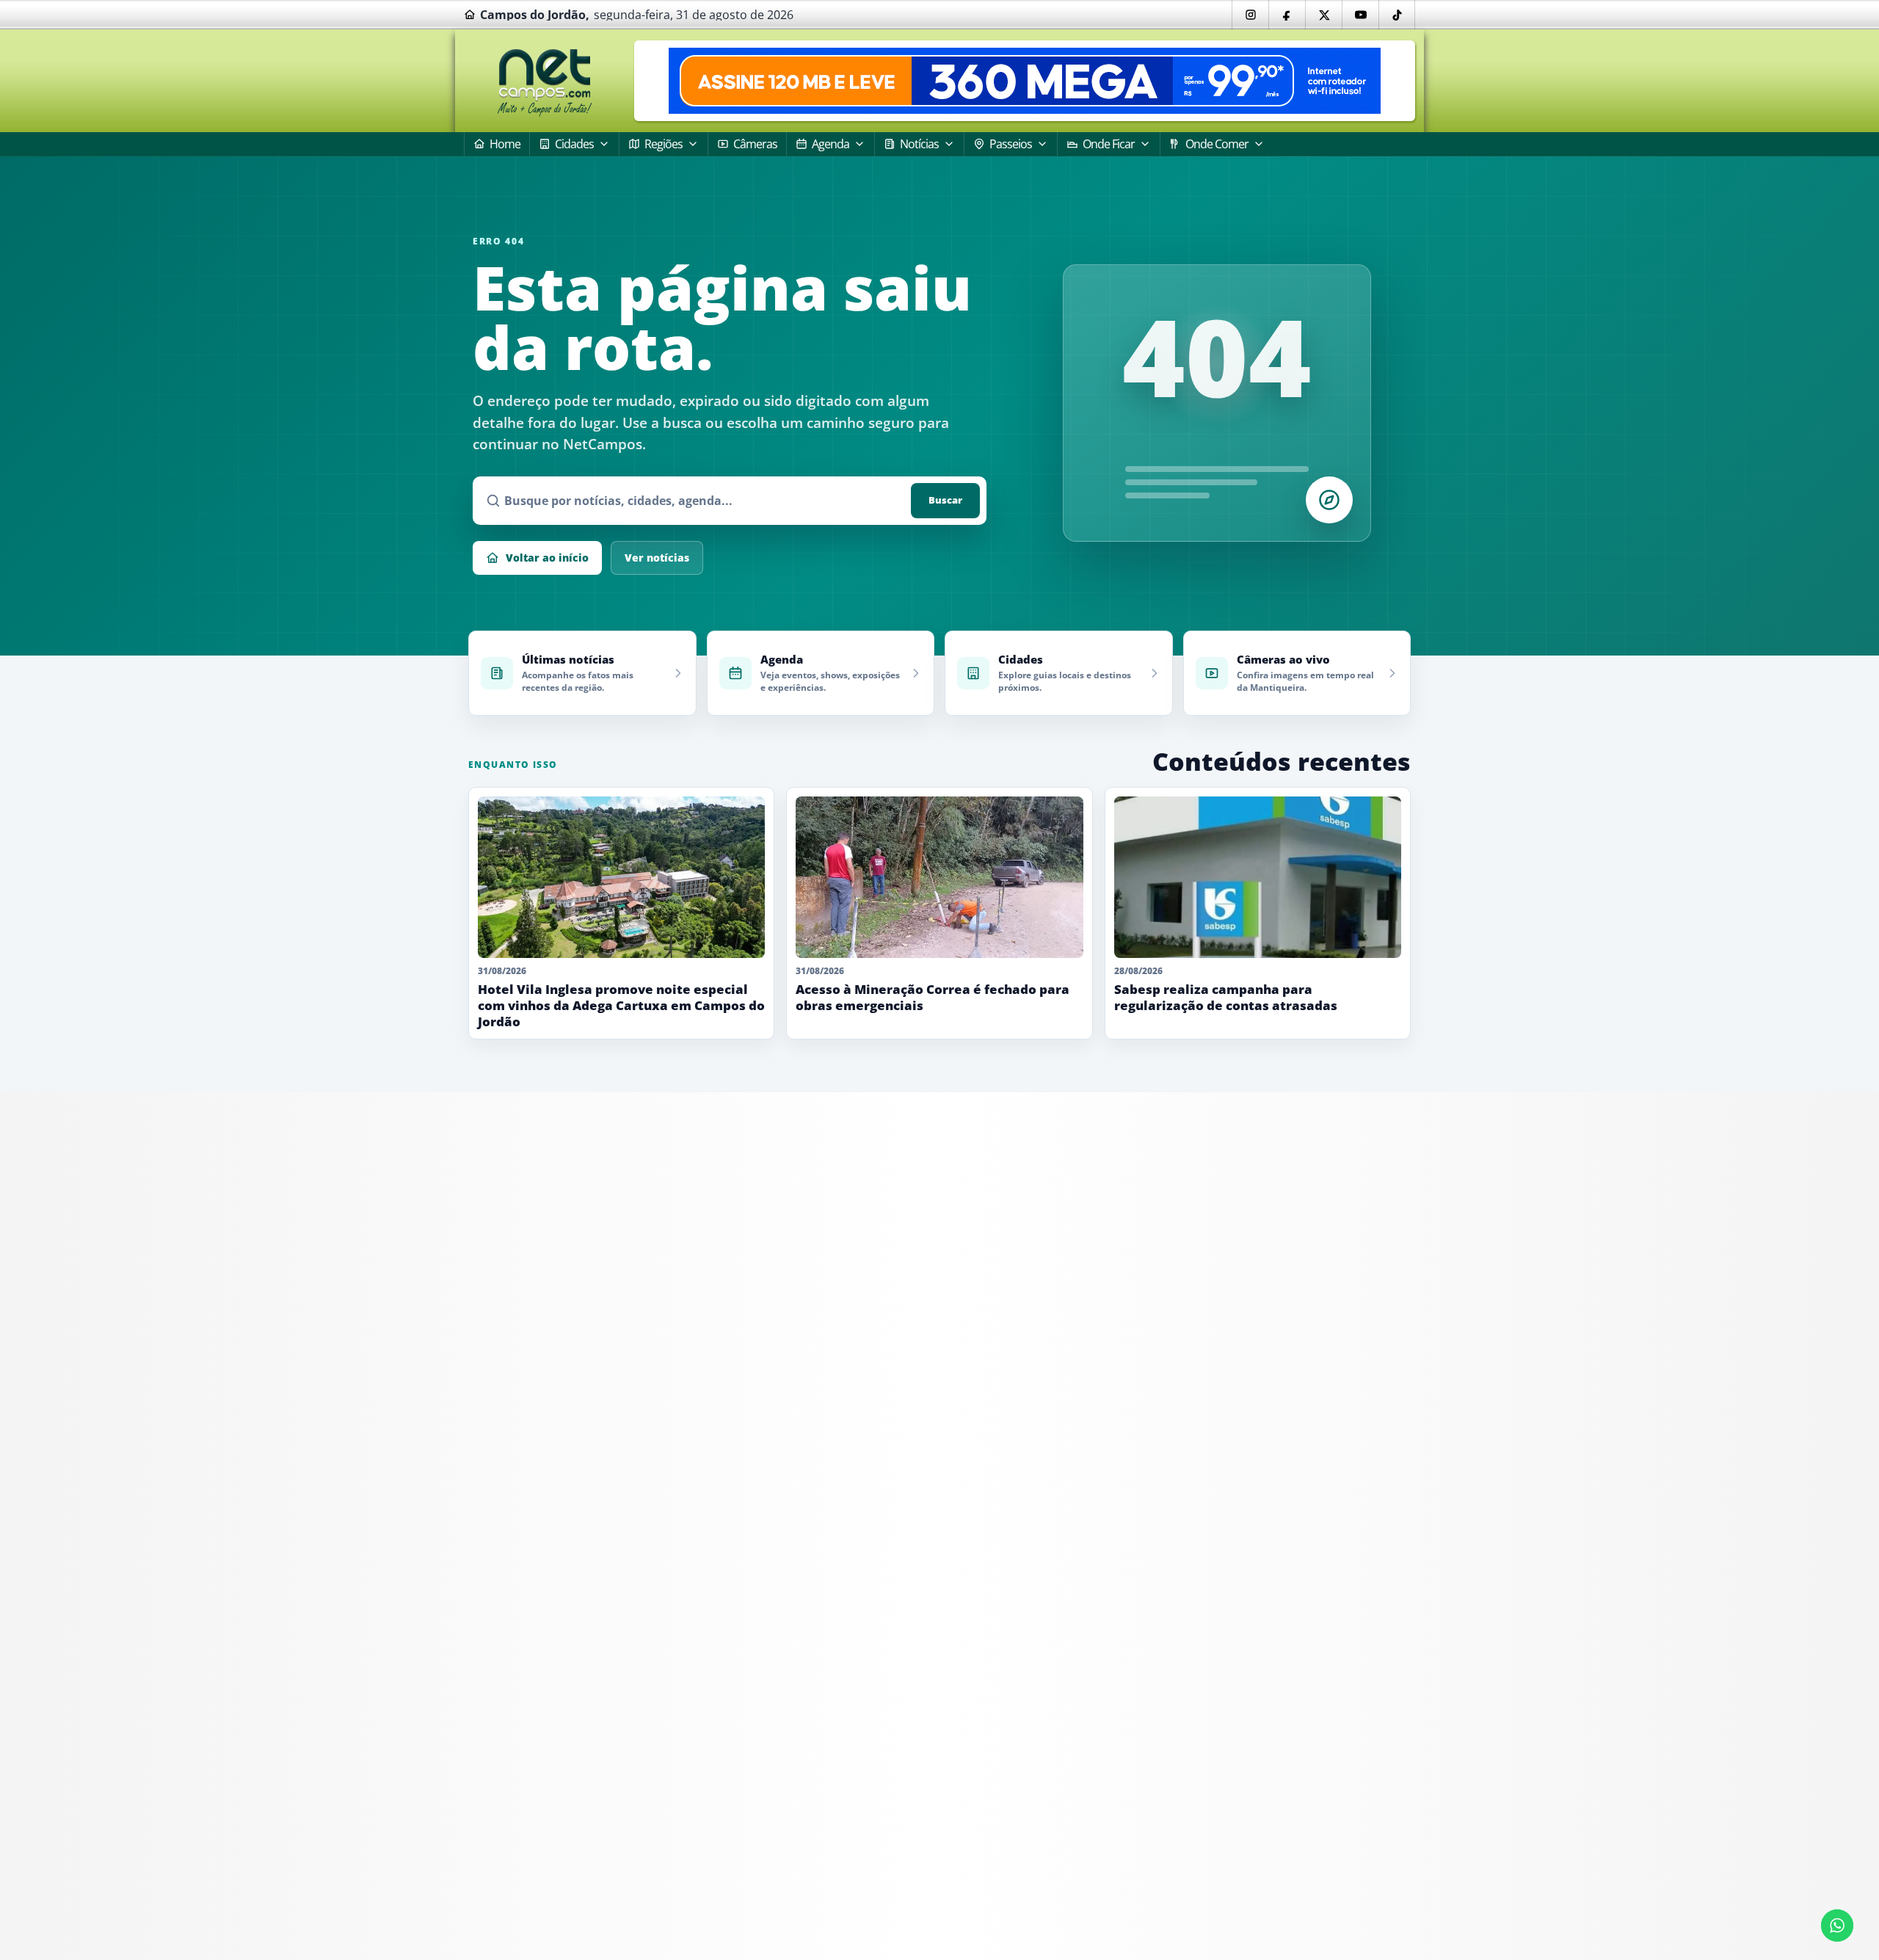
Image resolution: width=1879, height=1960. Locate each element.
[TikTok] (1397, 15)
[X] (1323, 15)
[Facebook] (1287, 15)
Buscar (945, 500)
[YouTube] (1360, 15)
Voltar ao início (547, 558)
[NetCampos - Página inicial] (545, 81)
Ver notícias (657, 558)
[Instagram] (1250, 15)
